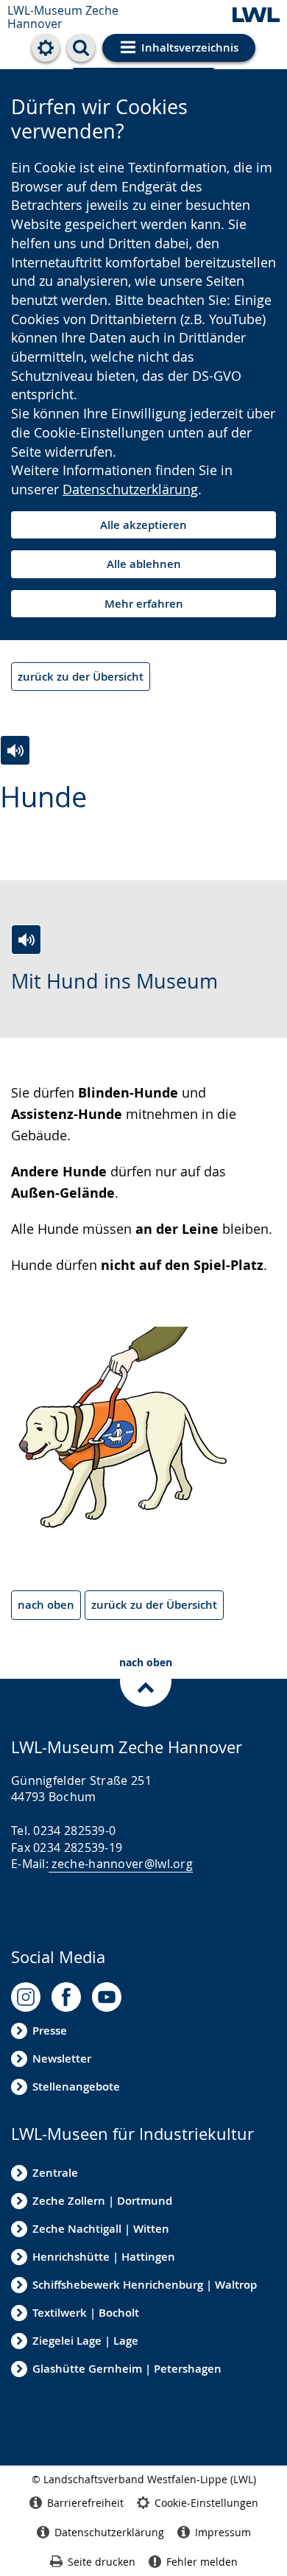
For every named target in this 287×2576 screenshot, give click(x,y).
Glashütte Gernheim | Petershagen (127, 2369)
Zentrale (55, 2173)
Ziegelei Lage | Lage (85, 2341)
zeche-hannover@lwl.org (122, 1864)
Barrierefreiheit (85, 2503)
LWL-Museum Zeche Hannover (63, 17)
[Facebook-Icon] (66, 1997)
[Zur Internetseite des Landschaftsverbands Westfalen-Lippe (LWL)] (256, 16)
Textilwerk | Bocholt (86, 2313)
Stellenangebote (76, 2087)
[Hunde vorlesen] (15, 750)
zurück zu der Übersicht (81, 677)
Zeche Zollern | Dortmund (102, 2201)
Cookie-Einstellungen (206, 2503)
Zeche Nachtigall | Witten (101, 2229)
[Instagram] (26, 1997)
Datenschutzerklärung (130, 489)
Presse (50, 2031)
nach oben (46, 1605)
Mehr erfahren (144, 604)
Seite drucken (102, 2562)
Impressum (223, 2532)
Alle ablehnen (144, 564)
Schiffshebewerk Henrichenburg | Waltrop (145, 2285)
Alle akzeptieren (143, 525)
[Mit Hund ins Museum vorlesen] (26, 940)
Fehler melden (202, 2562)
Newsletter (62, 2059)
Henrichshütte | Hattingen (104, 2257)
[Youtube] (107, 1997)
